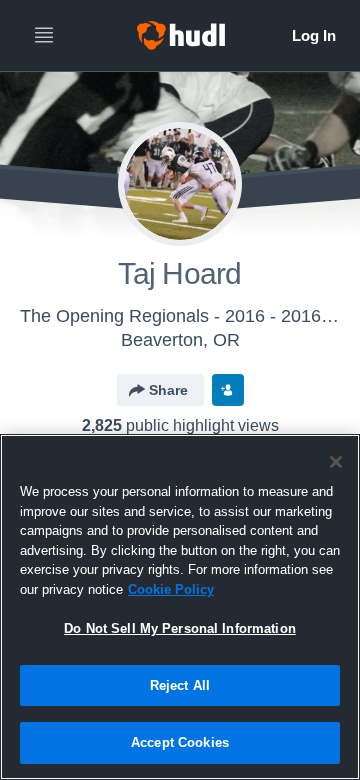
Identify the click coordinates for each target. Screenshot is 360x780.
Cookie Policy (171, 589)
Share (168, 390)
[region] (180, 607)
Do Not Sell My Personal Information (180, 628)
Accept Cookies (180, 742)
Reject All (180, 685)
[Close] (336, 462)
